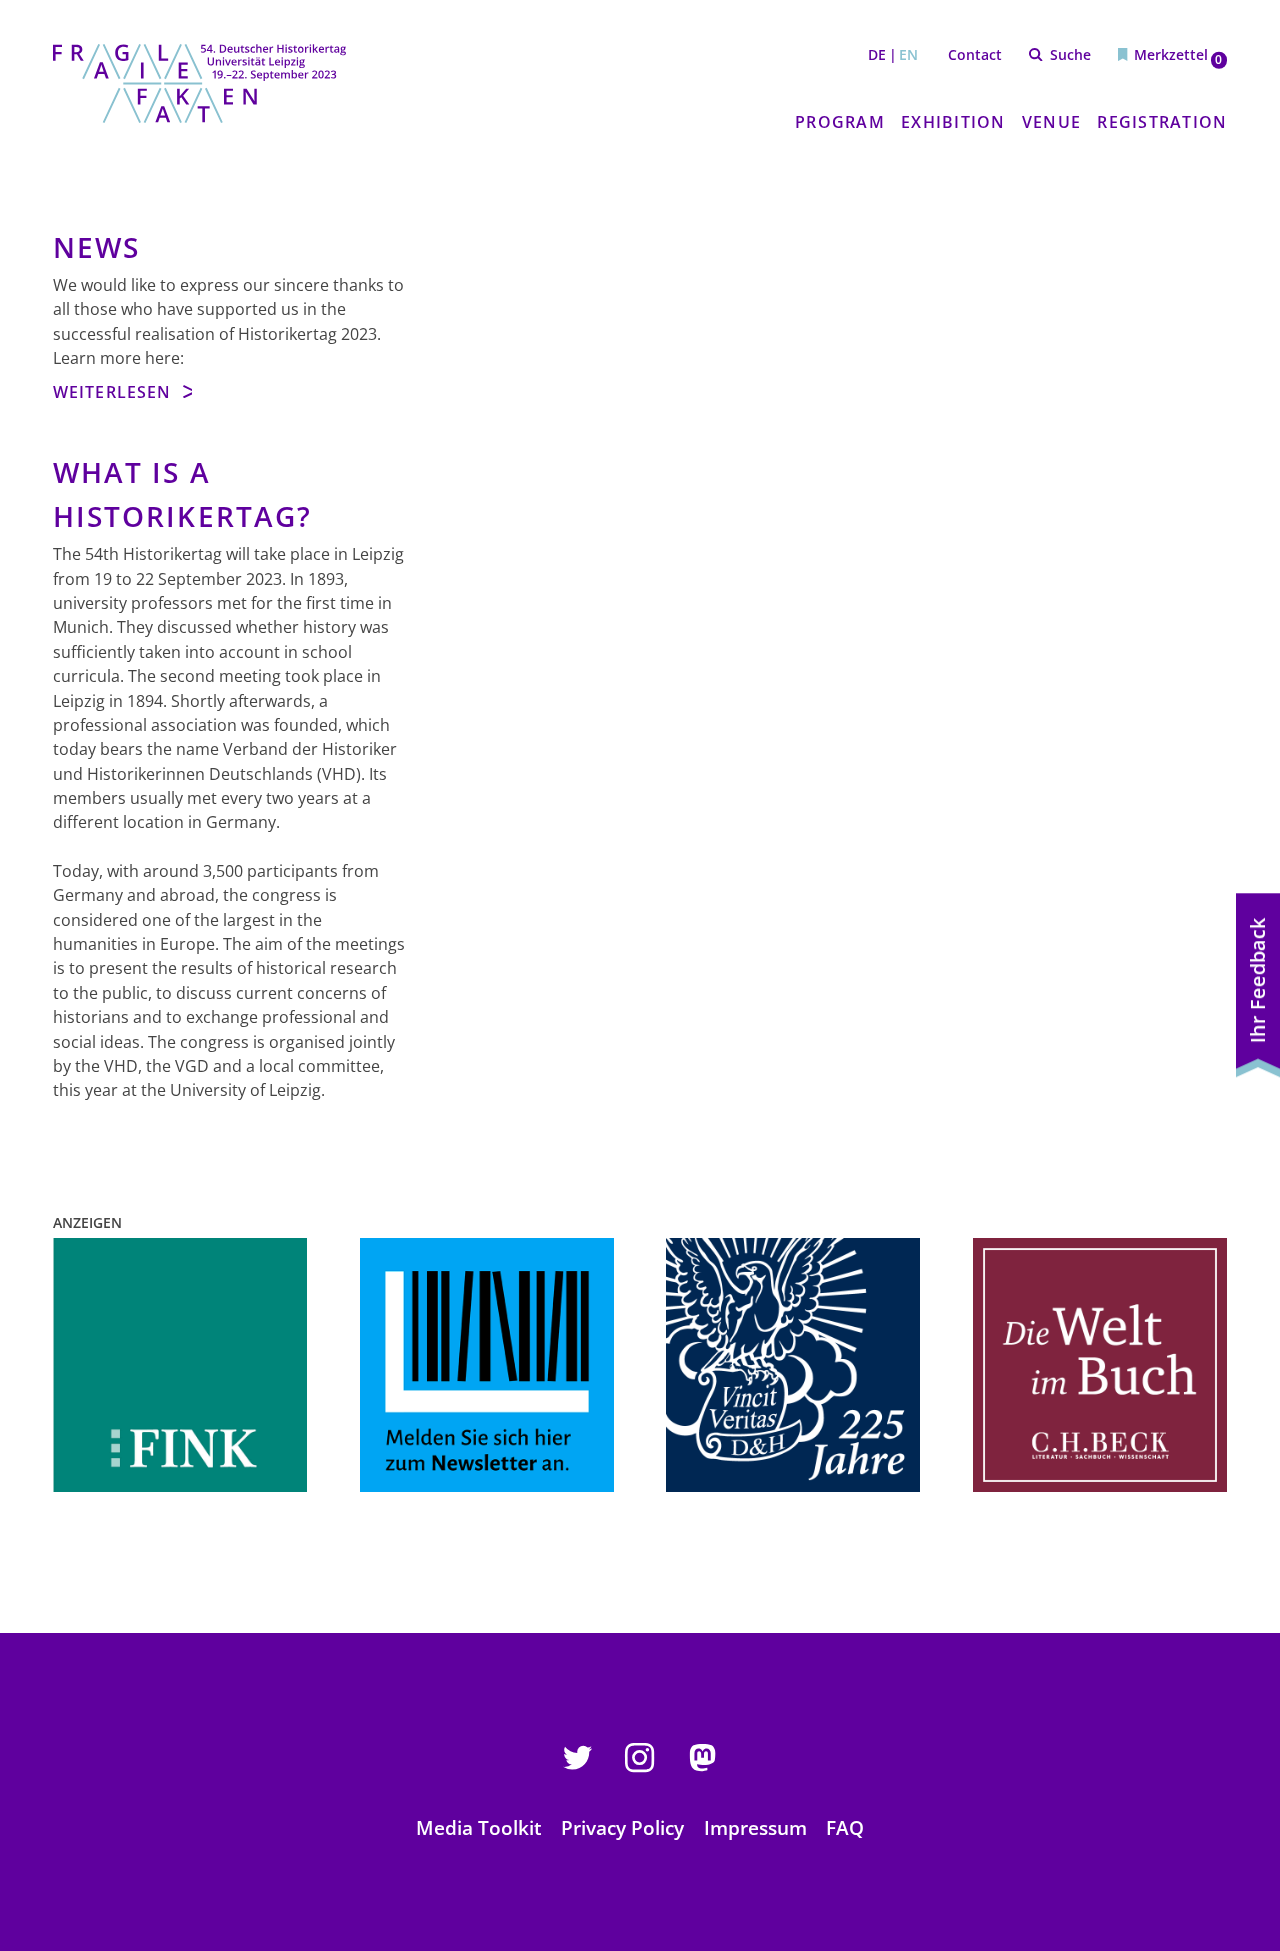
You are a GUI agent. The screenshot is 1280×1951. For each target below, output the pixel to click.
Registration (1162, 121)
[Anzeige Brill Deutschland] (179, 1365)
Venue (1051, 121)
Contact (975, 54)
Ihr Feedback (1257, 980)
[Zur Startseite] (200, 83)
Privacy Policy (622, 1827)
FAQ (845, 1827)
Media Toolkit (479, 1827)
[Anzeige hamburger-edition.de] (486, 1365)
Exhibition (953, 121)
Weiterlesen (115, 392)
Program (840, 121)
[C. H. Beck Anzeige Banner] (1100, 1365)
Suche (1070, 54)
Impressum (755, 1827)
